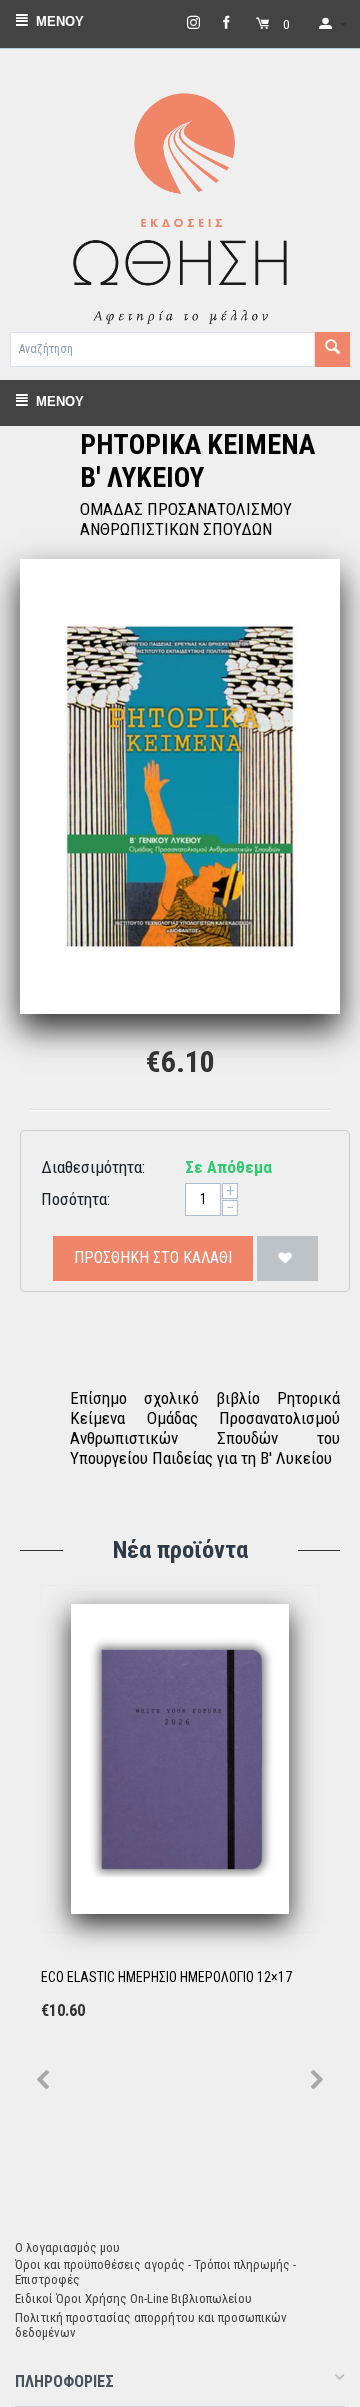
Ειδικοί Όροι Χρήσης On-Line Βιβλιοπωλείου (133, 2298)
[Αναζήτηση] (332, 349)
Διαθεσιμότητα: (93, 1167)
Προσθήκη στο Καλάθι (153, 1257)
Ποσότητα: (75, 1199)
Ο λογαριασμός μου (67, 2247)
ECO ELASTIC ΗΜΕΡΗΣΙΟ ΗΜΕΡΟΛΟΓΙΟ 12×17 (166, 1977)
